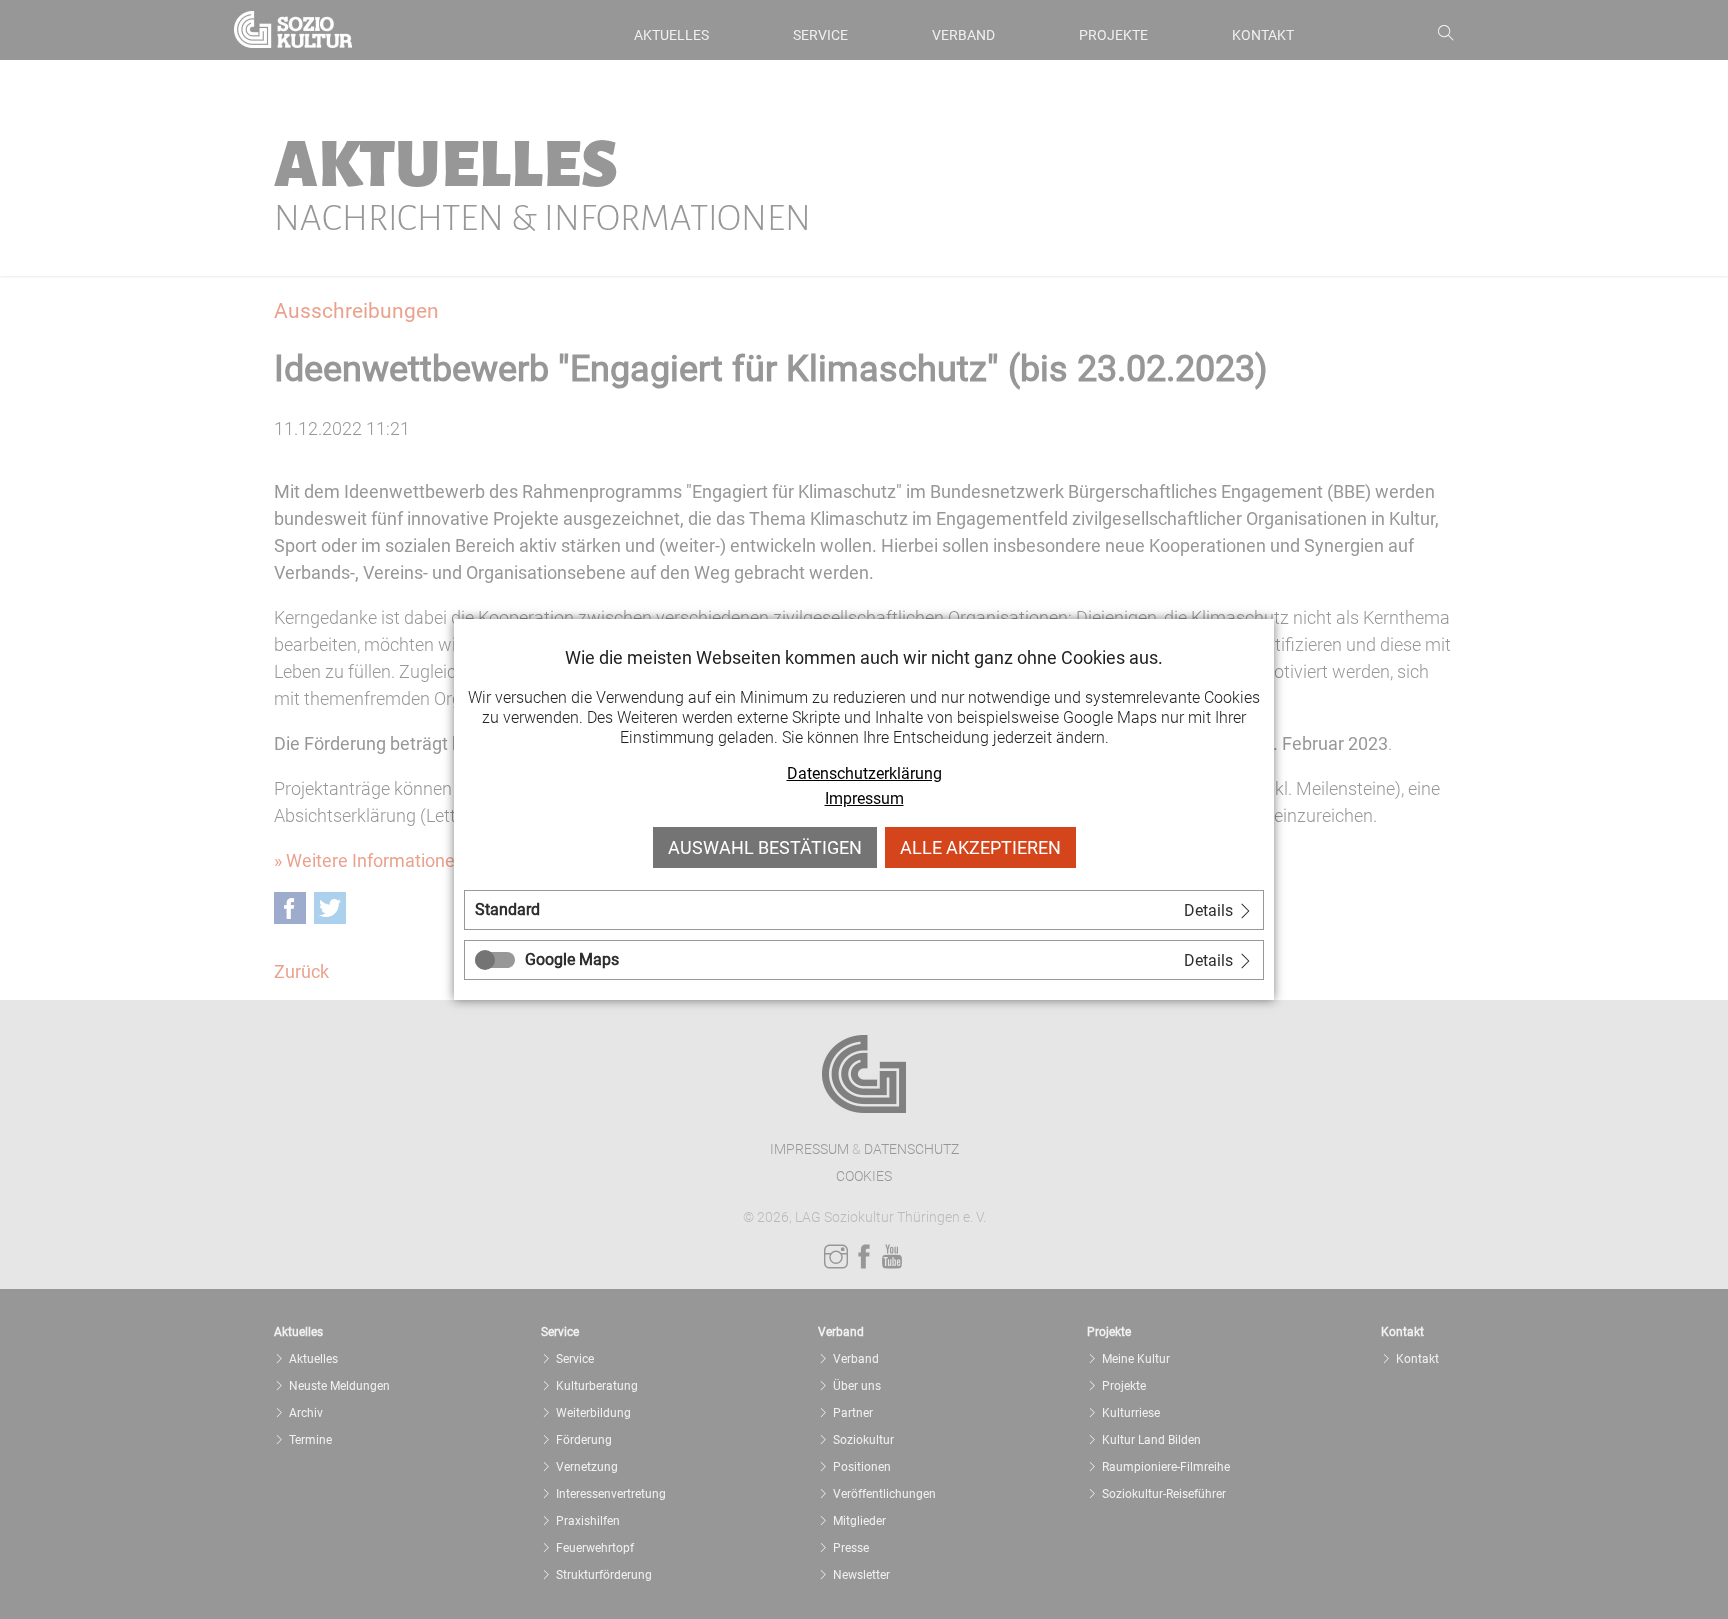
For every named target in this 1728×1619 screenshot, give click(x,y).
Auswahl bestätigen (765, 847)
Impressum (864, 798)
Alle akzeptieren (980, 847)
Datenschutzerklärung (864, 773)
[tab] (864, 910)
